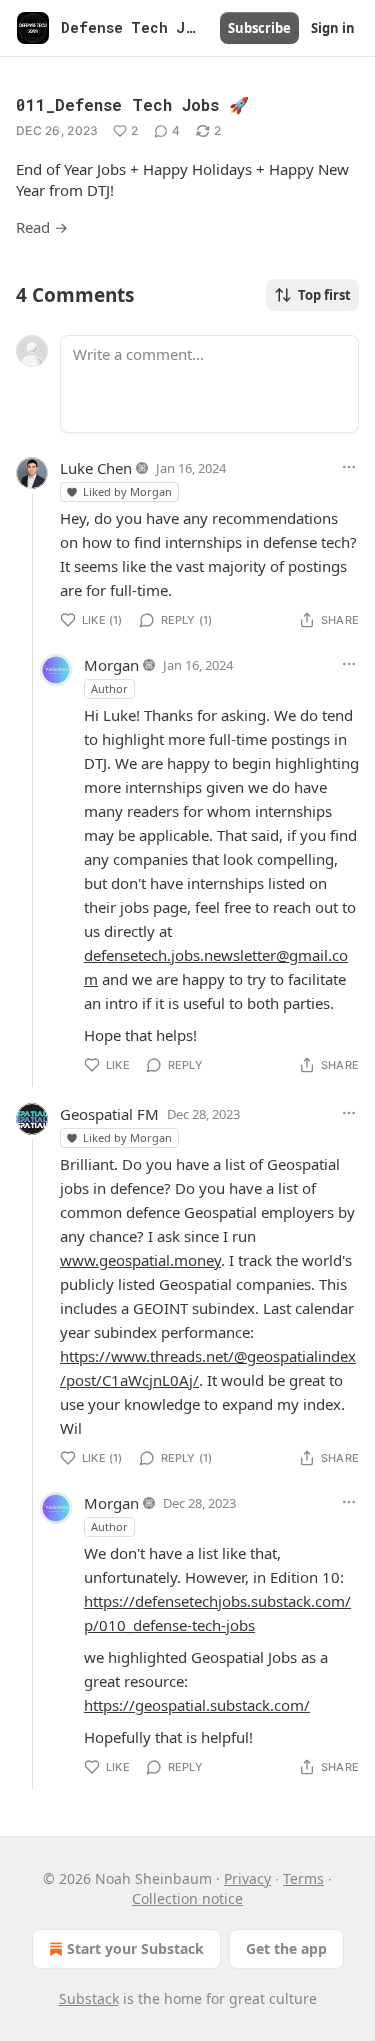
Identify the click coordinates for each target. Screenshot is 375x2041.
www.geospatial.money (140, 1260)
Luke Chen (96, 468)
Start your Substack (135, 1948)
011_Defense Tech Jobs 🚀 (132, 104)
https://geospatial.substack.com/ (197, 1705)
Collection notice (187, 1898)
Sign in (333, 28)
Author (109, 688)
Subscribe (259, 28)
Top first (324, 295)
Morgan (111, 665)
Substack (89, 1998)
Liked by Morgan (127, 491)
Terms (303, 1878)
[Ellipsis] (349, 467)
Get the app (286, 1948)
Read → (42, 227)
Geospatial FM (109, 1114)
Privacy (247, 1878)
